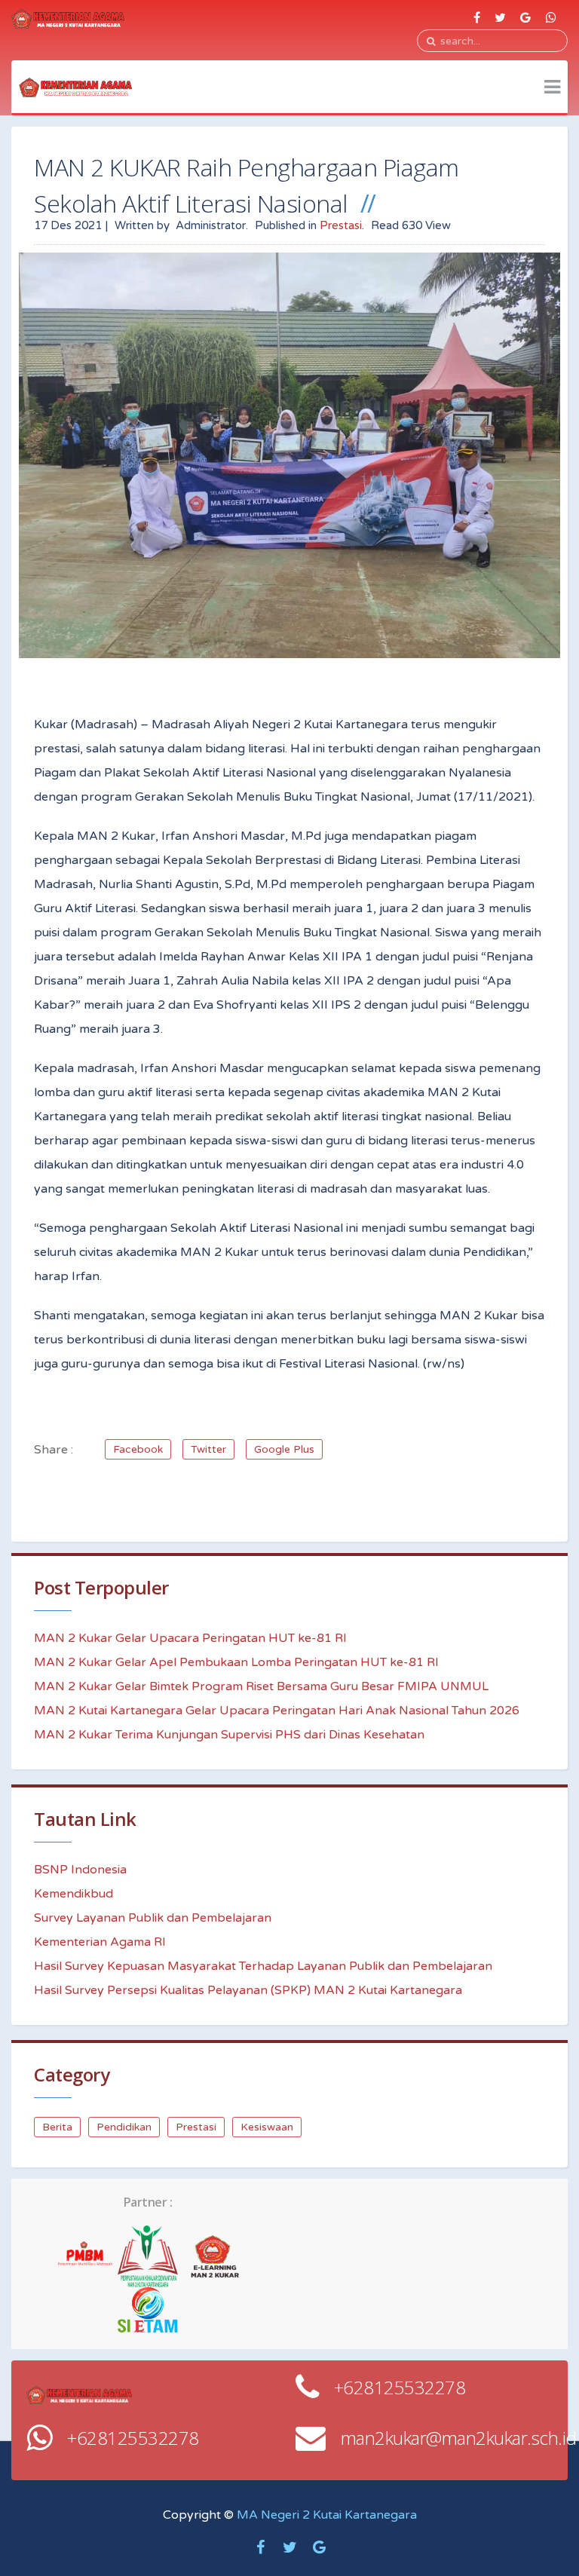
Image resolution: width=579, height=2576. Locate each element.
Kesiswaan (267, 2127)
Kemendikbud (74, 1894)
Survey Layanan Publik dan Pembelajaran (153, 1918)
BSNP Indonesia (80, 1870)
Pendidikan (124, 2127)
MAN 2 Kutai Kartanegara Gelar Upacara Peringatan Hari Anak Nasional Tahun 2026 (277, 1711)
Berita (57, 2127)
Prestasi (341, 225)
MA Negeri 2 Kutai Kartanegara (327, 2515)
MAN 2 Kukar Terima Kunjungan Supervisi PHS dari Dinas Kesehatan (229, 1735)
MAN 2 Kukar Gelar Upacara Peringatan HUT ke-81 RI (190, 1638)
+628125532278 (400, 2387)
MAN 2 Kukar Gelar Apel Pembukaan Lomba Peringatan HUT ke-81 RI (236, 1662)
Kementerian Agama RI (100, 1942)
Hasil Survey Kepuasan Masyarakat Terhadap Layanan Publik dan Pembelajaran (263, 1966)
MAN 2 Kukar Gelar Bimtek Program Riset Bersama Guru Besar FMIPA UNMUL (261, 1686)
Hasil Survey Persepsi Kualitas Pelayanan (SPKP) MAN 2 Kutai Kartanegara (248, 1990)
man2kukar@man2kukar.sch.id (459, 2438)
